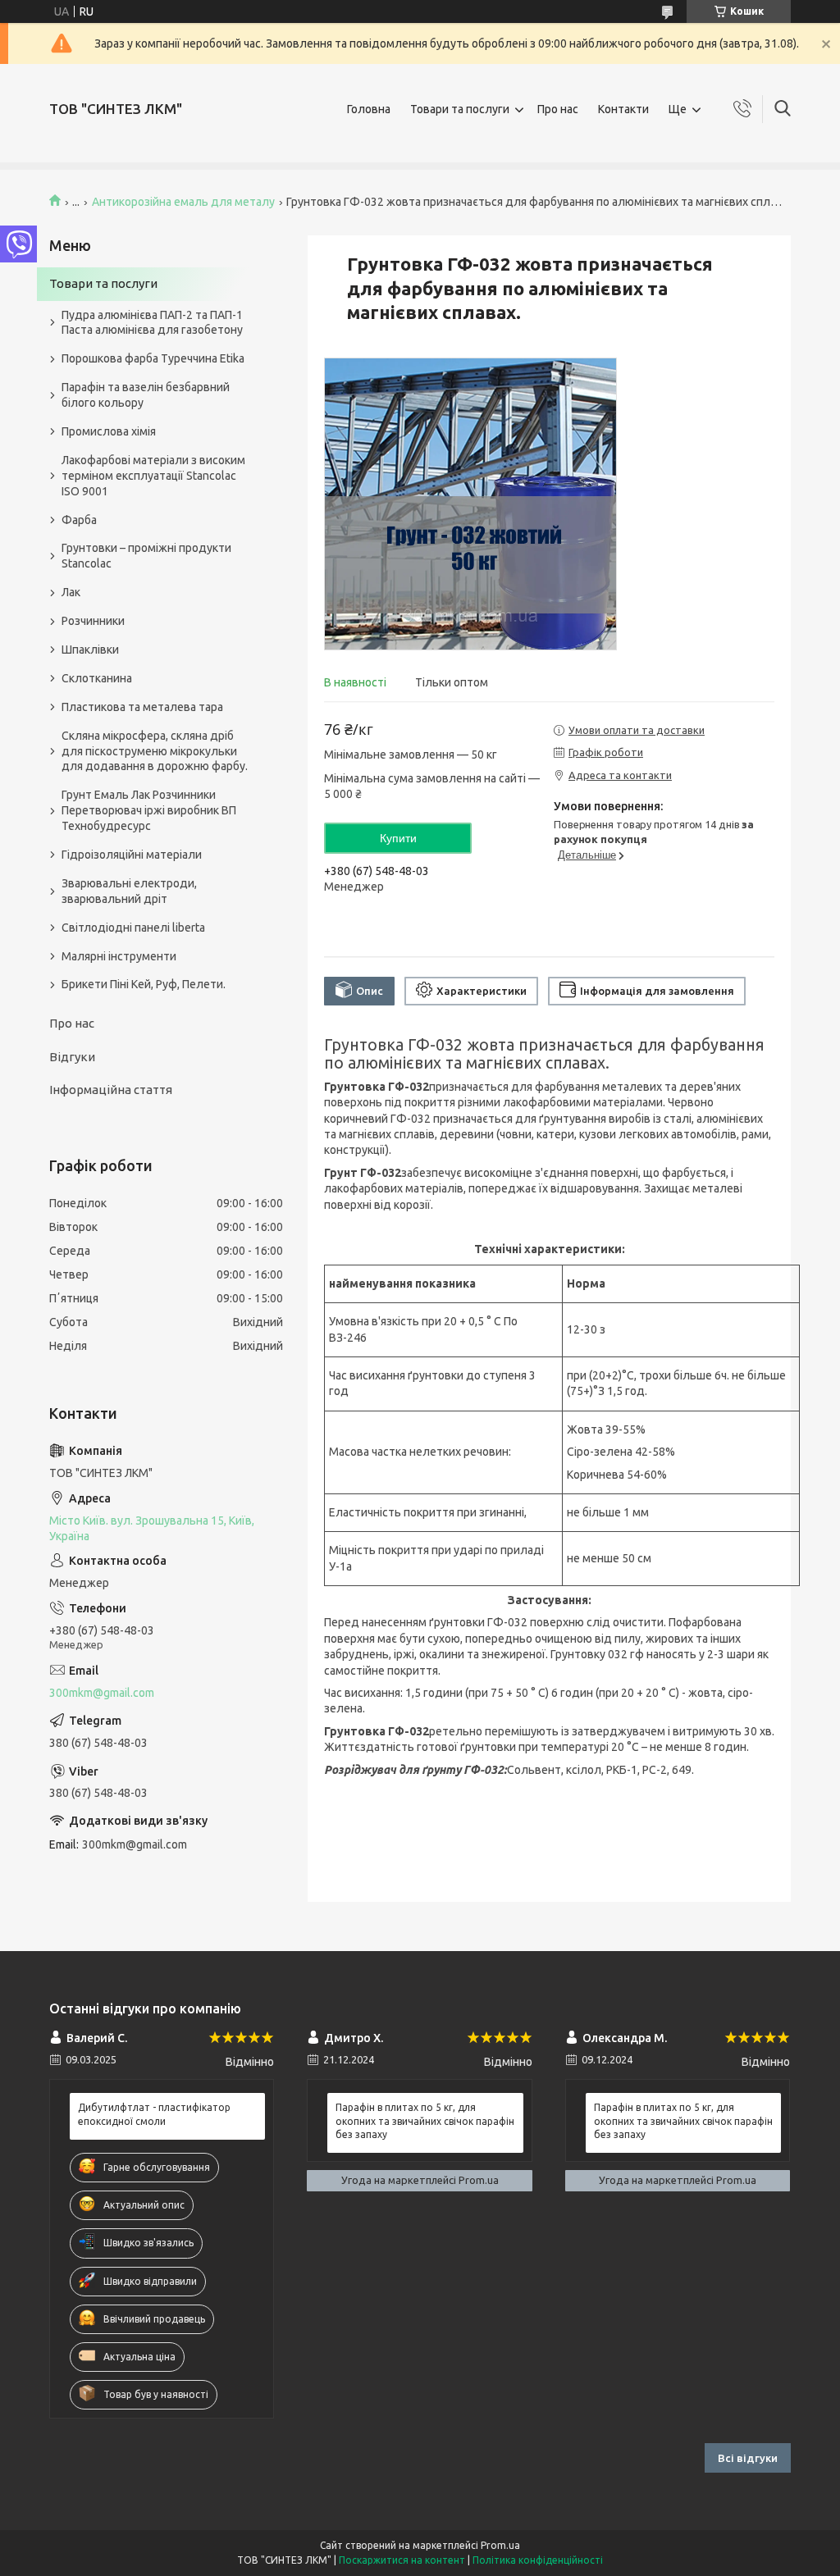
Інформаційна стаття (111, 1090)
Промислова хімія (109, 431)
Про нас (558, 109)
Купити (398, 838)
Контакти (623, 109)
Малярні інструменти (119, 956)
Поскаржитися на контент (402, 2560)
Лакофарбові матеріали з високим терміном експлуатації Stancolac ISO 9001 (153, 476)
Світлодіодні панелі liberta (133, 928)
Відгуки (72, 1057)
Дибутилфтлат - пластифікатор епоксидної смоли (154, 2114)
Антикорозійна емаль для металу (183, 202)
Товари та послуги (460, 109)
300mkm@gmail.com (102, 1693)
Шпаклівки (90, 650)
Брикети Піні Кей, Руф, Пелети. (144, 984)
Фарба (79, 520)
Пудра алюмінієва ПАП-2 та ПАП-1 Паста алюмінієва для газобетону (152, 323)
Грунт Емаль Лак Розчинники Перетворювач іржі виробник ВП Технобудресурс (149, 810)
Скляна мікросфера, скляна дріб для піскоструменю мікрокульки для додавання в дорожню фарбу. (155, 751)
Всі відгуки (748, 2458)
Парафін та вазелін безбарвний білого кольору (146, 395)
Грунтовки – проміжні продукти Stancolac (146, 556)
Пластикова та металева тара (142, 707)
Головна (369, 109)
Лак (71, 592)
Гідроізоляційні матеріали (132, 855)
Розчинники (93, 621)
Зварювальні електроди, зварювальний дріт (129, 891)
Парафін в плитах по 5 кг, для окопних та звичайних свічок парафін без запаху (425, 2120)
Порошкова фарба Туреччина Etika (153, 358)
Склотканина (97, 678)
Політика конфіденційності (538, 2560)
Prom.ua (500, 2545)
